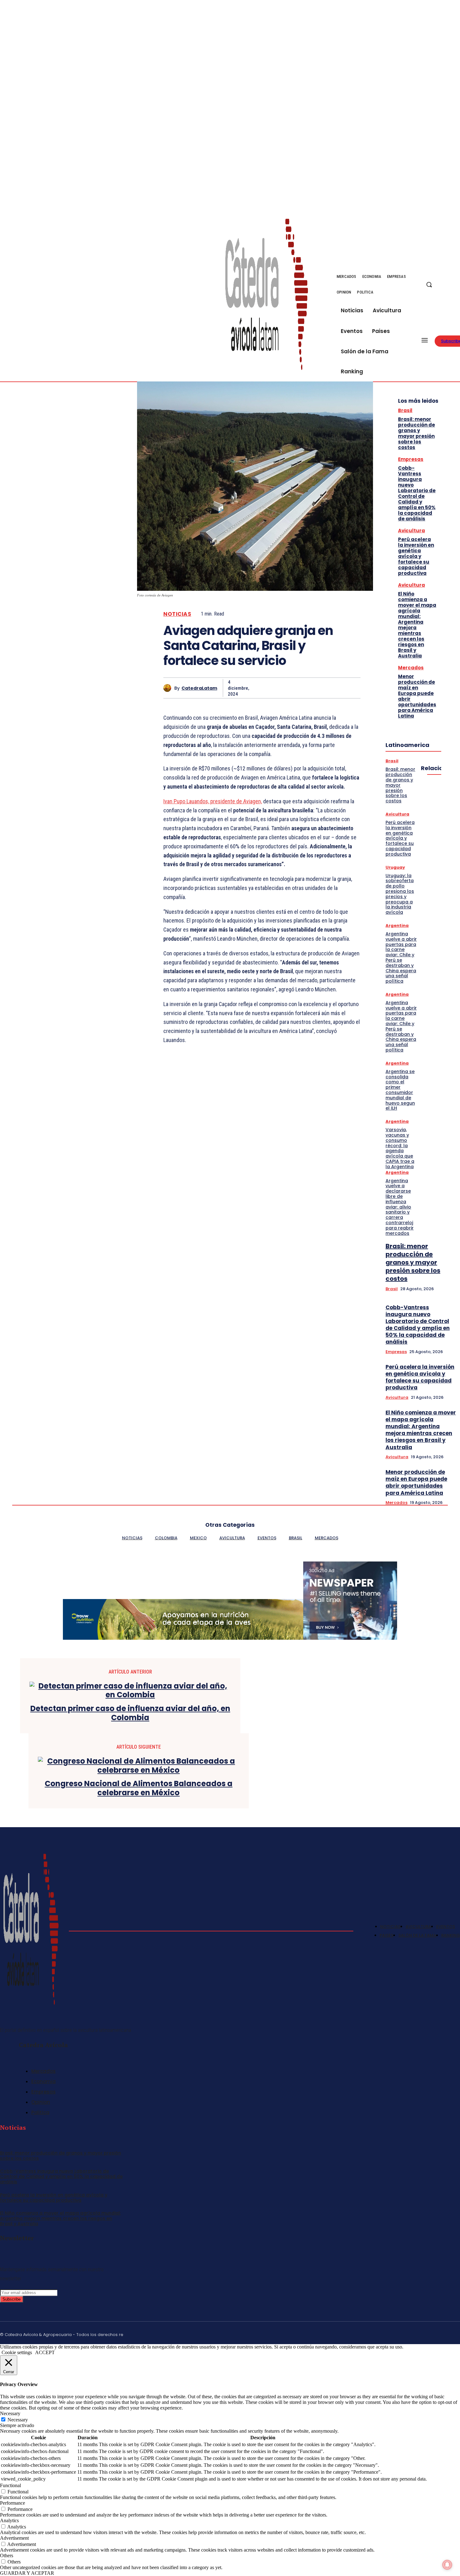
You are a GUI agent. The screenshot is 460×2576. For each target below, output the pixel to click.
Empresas (411, 459)
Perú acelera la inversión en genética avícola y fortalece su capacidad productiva (416, 556)
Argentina (397, 925)
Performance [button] (13, 2503)
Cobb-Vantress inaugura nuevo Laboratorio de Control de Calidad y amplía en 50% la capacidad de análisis (417, 493)
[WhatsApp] (327, 688)
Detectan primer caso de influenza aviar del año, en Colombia (130, 1713)
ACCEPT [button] (45, 2352)
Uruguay (395, 867)
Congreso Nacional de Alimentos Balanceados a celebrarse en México (139, 1788)
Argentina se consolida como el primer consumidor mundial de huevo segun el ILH (400, 1090)
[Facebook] (452, 281)
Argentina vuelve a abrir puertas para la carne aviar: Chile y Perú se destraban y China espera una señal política (401, 957)
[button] (429, 284)
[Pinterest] (304, 688)
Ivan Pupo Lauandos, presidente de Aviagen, (213, 801)
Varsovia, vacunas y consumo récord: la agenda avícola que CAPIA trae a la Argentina (400, 1148)
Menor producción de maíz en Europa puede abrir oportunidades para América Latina (417, 696)
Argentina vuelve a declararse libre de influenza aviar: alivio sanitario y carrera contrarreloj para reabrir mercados (400, 1207)
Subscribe (12, 2299)
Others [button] (7, 2556)
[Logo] (267, 294)
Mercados (411, 668)
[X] (452, 289)
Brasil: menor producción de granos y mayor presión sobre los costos (417, 433)
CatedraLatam (199, 688)
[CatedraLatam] (169, 688)
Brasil (405, 410)
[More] (350, 688)
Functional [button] (10, 2485)
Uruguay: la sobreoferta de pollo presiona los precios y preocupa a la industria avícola (400, 894)
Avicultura (411, 531)
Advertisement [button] (14, 2538)
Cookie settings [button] (17, 2352)
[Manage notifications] (447, 2565)
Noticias (177, 614)
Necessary (18, 2420)
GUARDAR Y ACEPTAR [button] (27, 2573)
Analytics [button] (9, 2520)
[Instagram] (428, 2333)
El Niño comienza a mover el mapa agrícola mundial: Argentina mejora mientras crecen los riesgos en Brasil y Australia (417, 625)
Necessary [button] (10, 2413)
